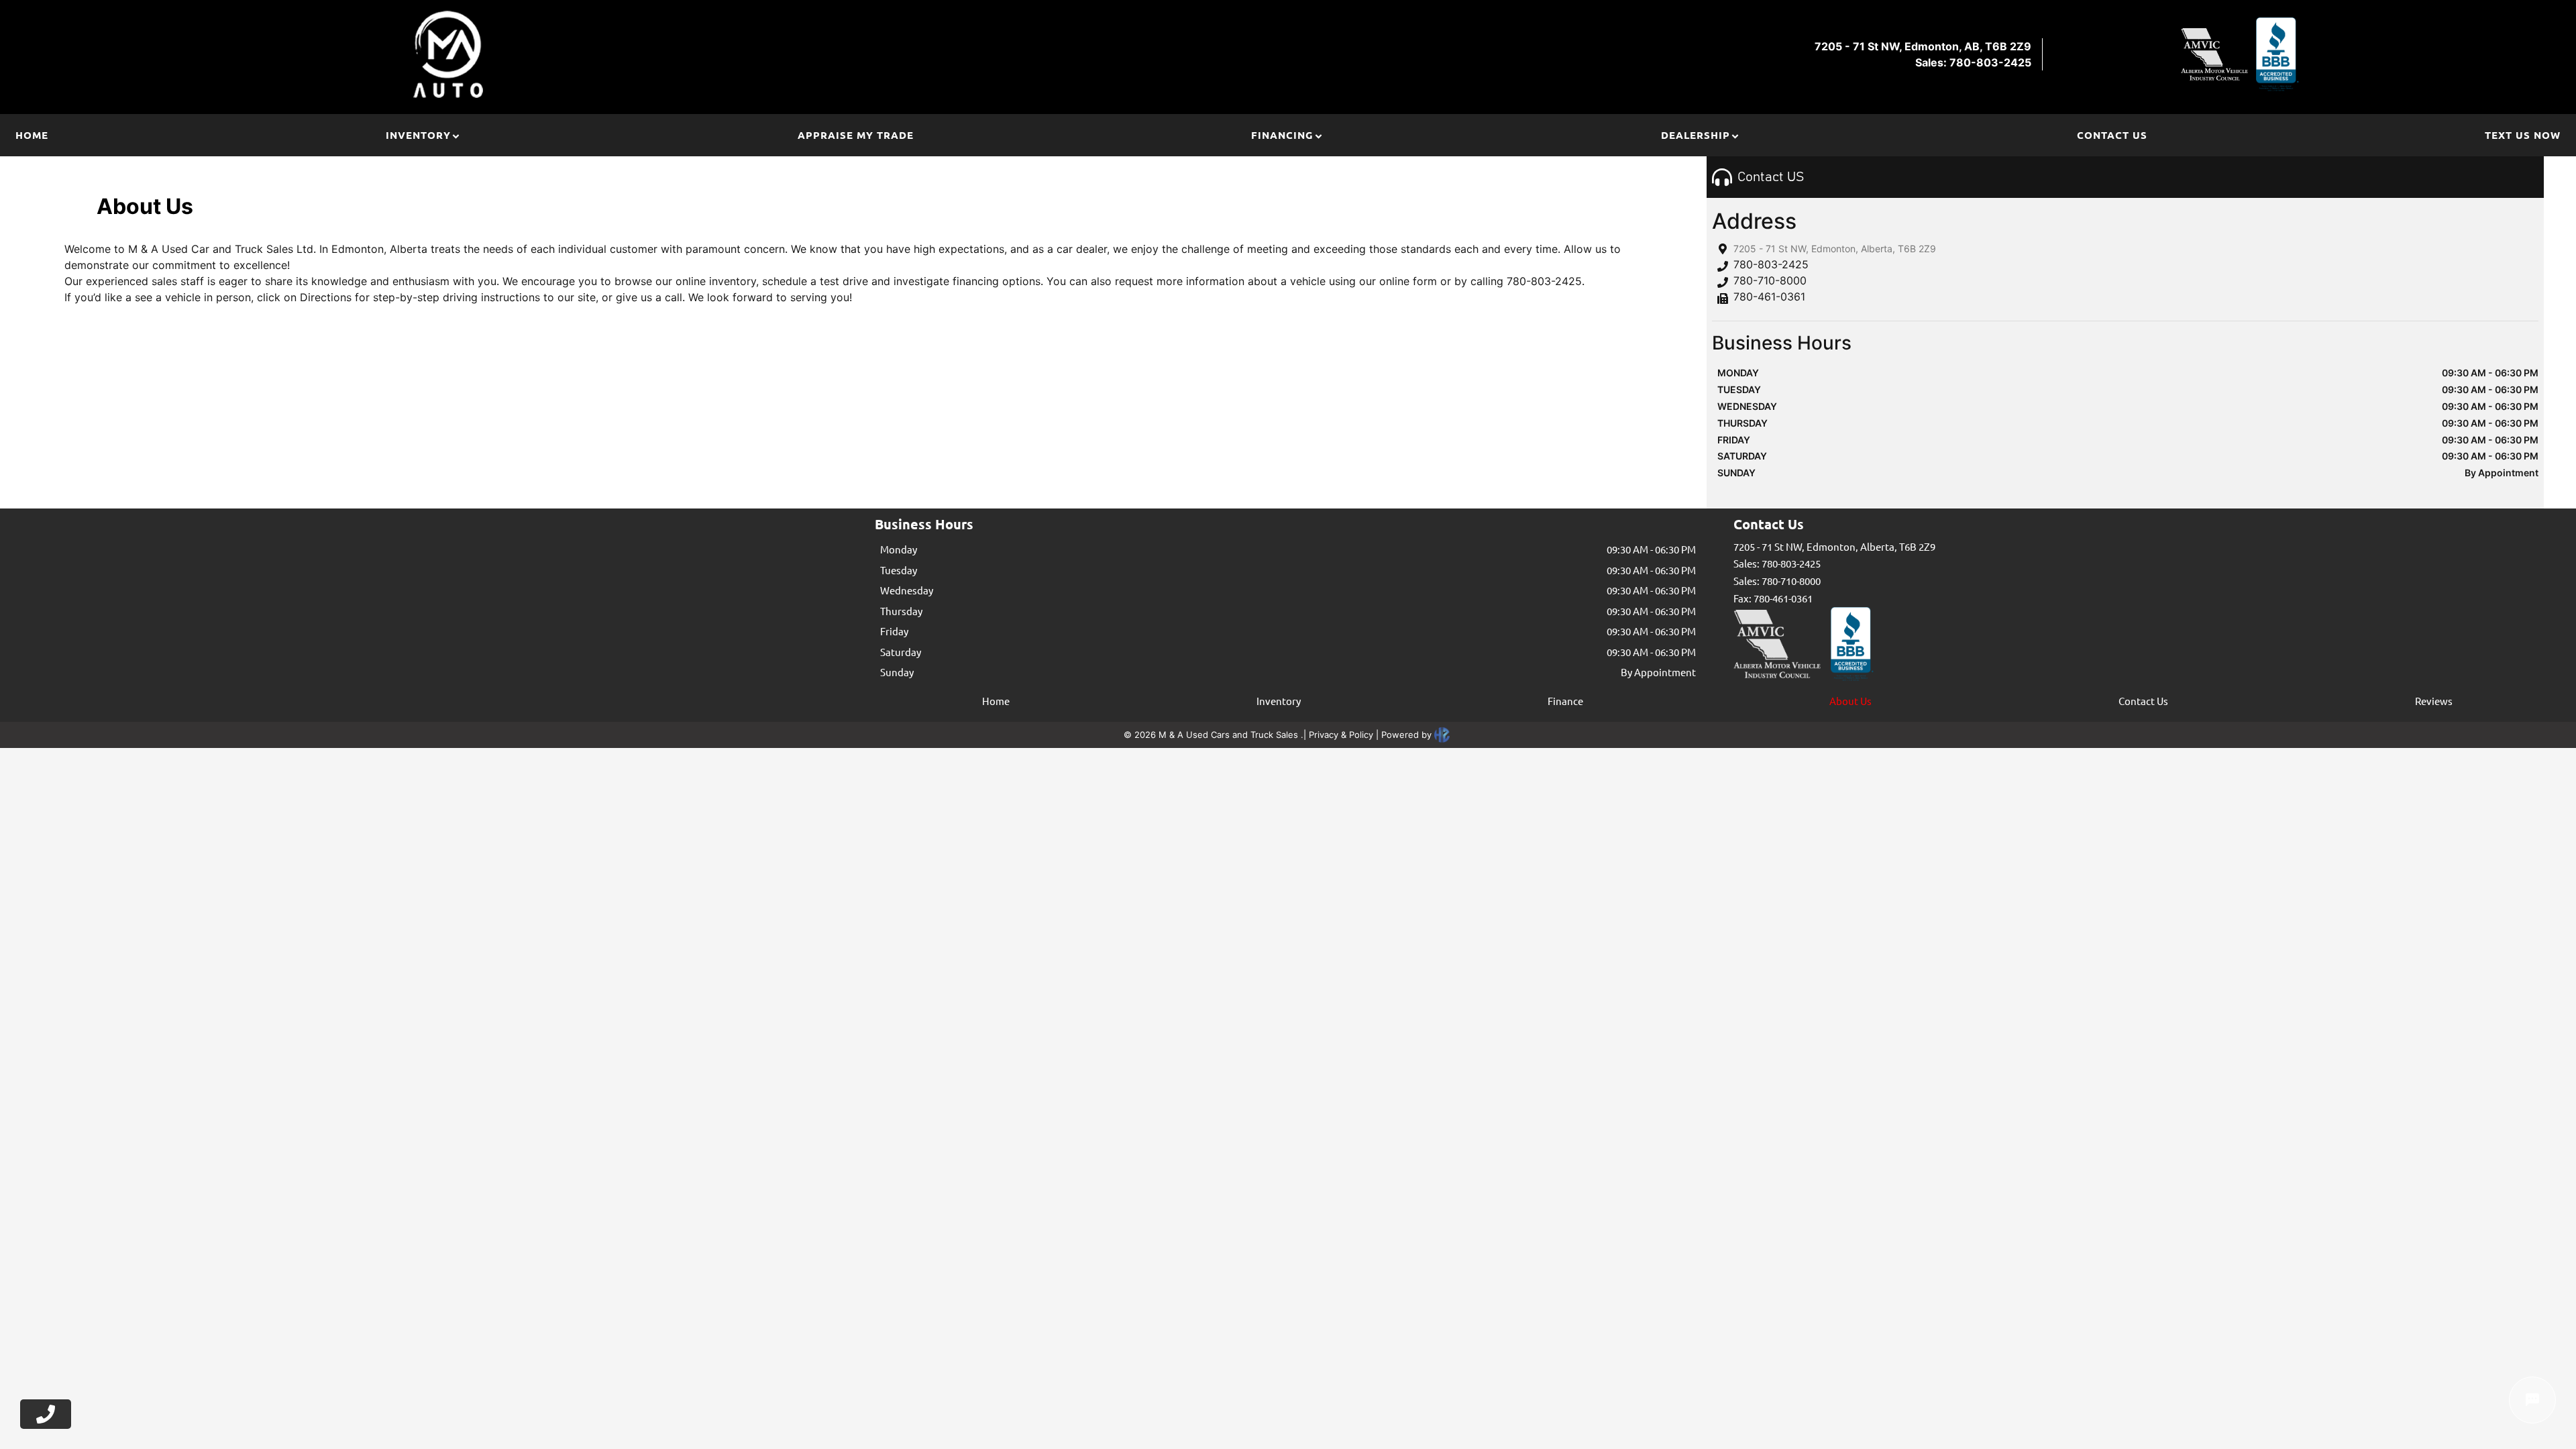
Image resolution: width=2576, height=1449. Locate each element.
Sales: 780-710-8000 (1777, 581)
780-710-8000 (1770, 280)
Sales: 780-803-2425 (1777, 563)
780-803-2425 (1771, 264)
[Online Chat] (2532, 1400)
